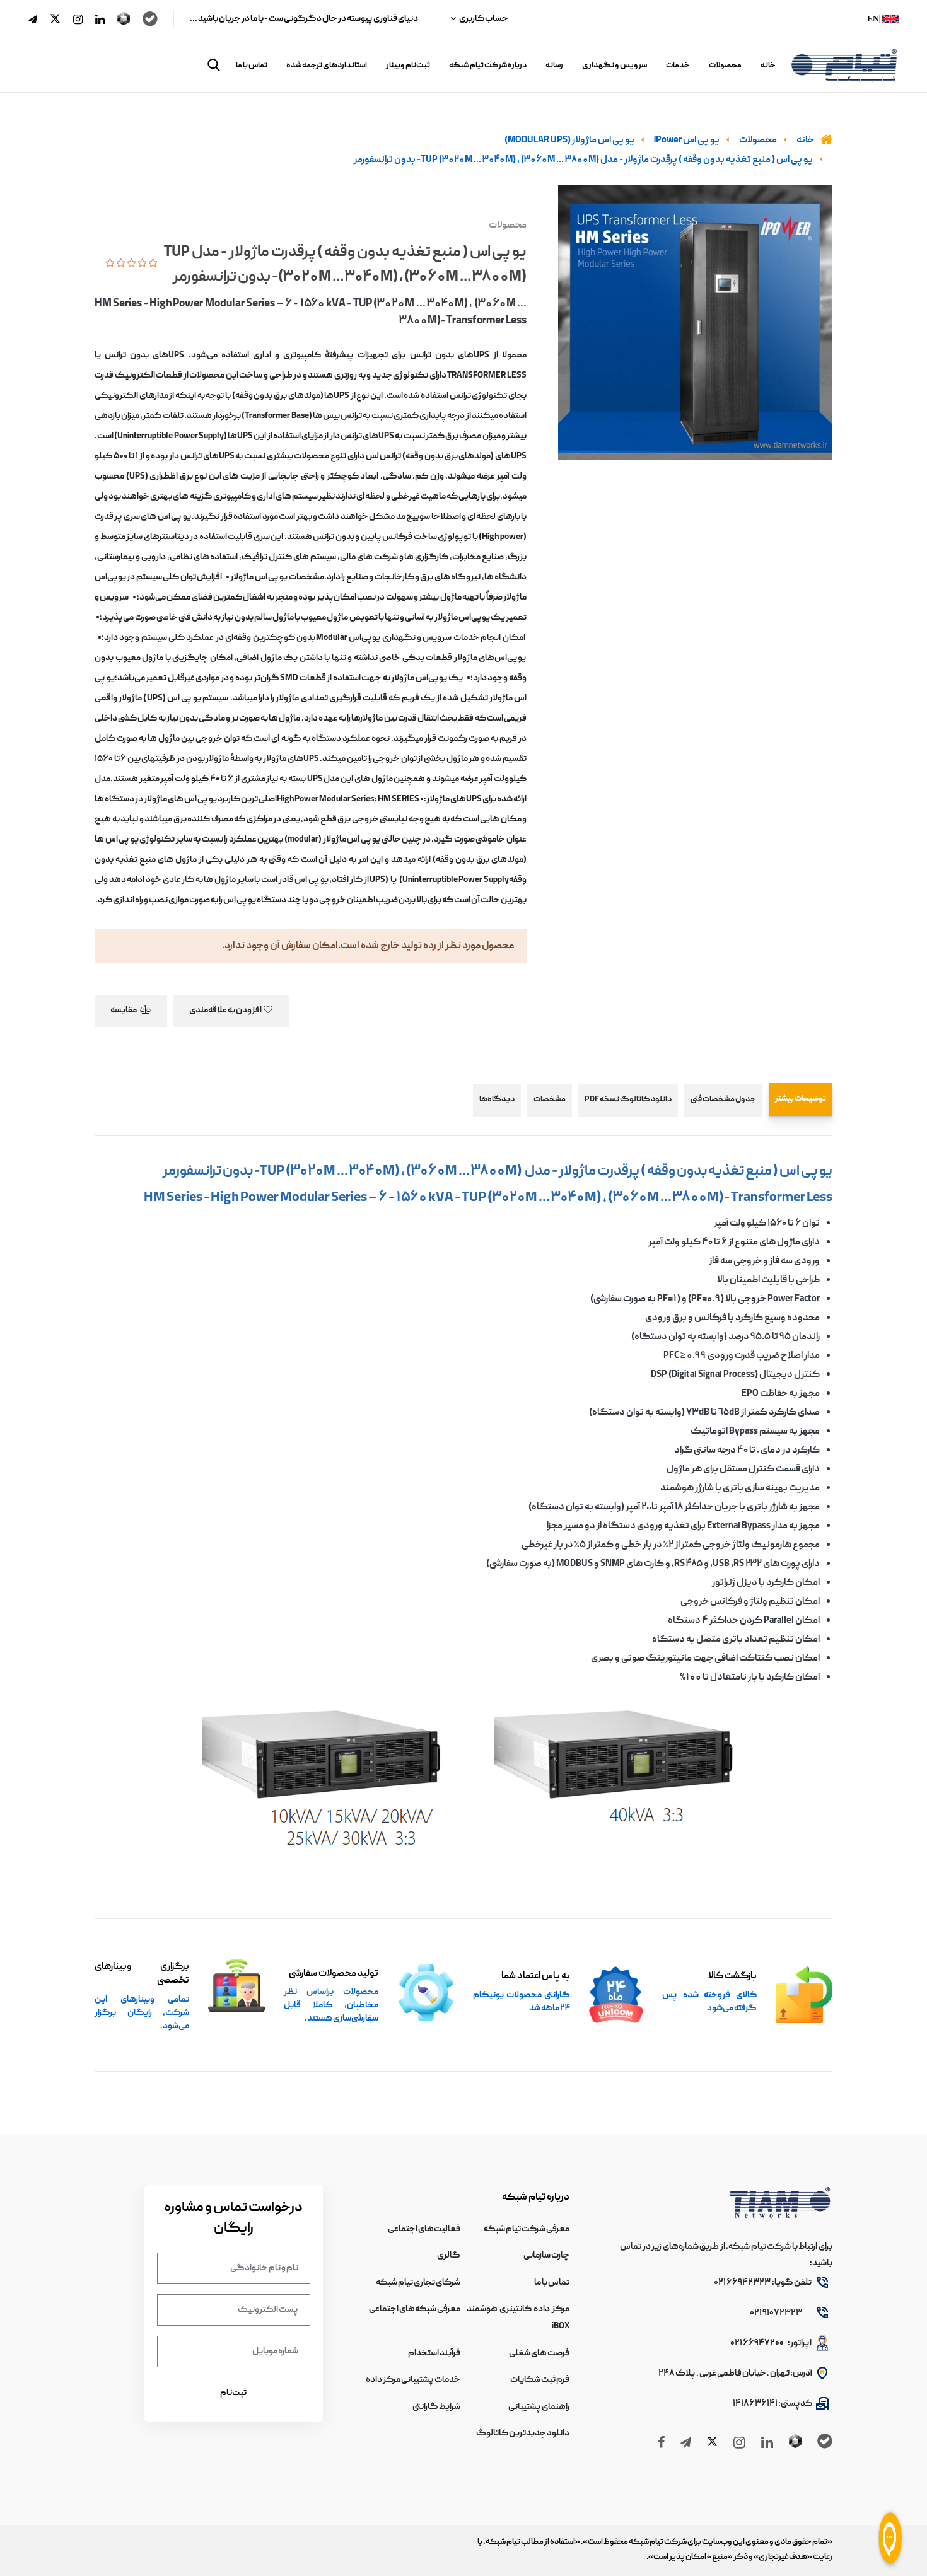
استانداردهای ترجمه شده (327, 66)
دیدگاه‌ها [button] (497, 1100)
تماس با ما (252, 66)
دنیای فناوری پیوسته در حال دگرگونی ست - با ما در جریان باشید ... (304, 19)
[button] (214, 65)
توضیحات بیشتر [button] (801, 1099)
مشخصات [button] (550, 1100)
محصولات (725, 66)
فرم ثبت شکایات (540, 2380)
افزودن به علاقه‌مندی (226, 1011)
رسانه (554, 66)
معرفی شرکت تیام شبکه (527, 2229)
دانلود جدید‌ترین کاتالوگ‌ (523, 2434)
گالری (449, 2256)
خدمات (678, 66)
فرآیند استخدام (434, 2353)
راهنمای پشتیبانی (539, 2407)
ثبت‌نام (233, 2393)
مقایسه (124, 1011)
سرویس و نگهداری (615, 66)
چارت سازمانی (546, 2256)
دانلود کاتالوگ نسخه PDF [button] (628, 1100)
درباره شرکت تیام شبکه (488, 66)
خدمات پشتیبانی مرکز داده (413, 2380)
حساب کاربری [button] (483, 19)
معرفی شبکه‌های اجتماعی (415, 2309)
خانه (768, 66)
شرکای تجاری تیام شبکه (418, 2283)
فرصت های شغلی (539, 2353)
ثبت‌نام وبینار (408, 66)
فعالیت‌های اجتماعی (424, 2229)
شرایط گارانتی (436, 2407)
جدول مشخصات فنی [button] (723, 1100)
